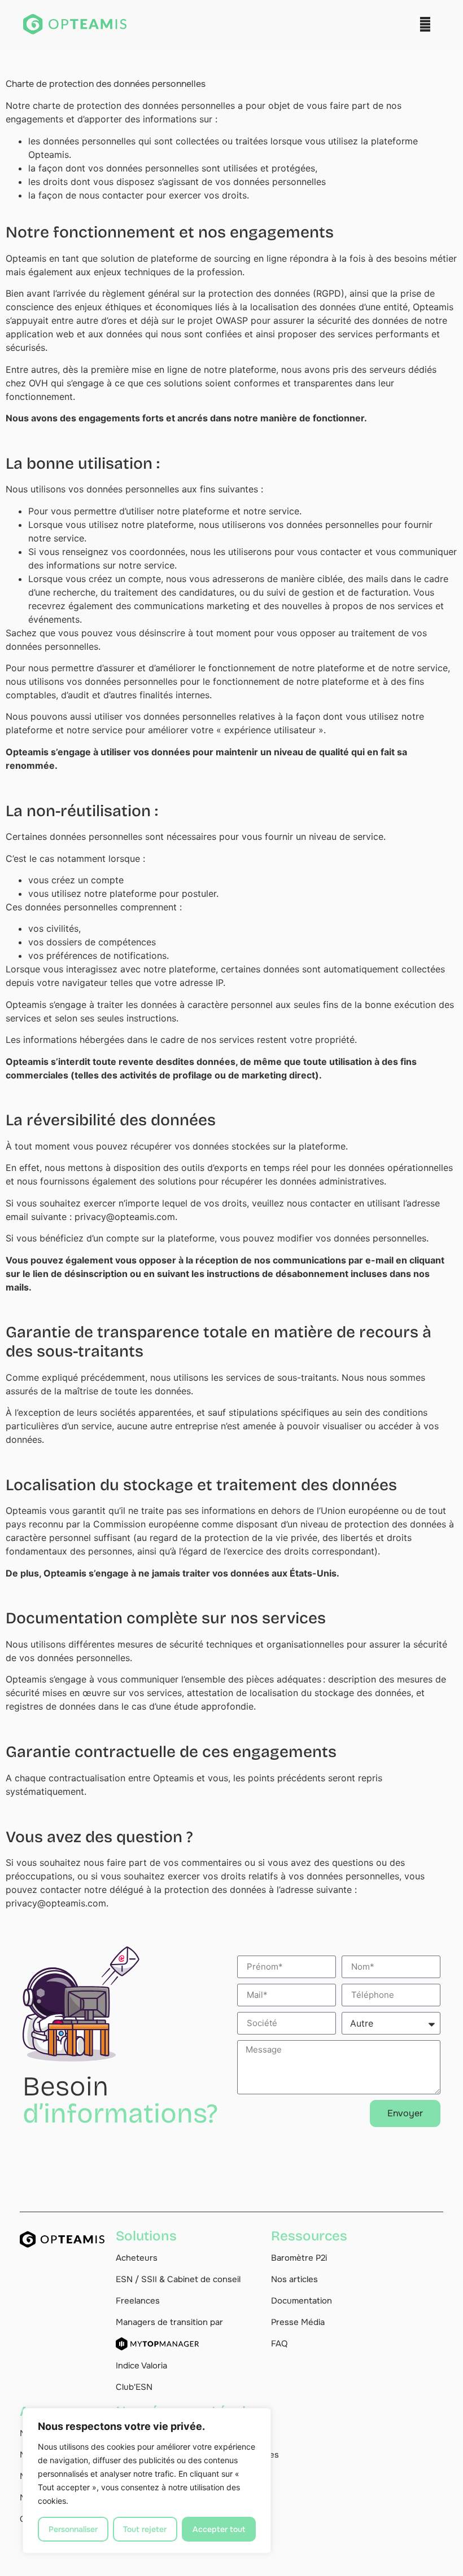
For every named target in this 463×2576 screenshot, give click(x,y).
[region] (147, 2481)
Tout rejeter (145, 2529)
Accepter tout (219, 2529)
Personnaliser (73, 2529)
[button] (425, 24)
